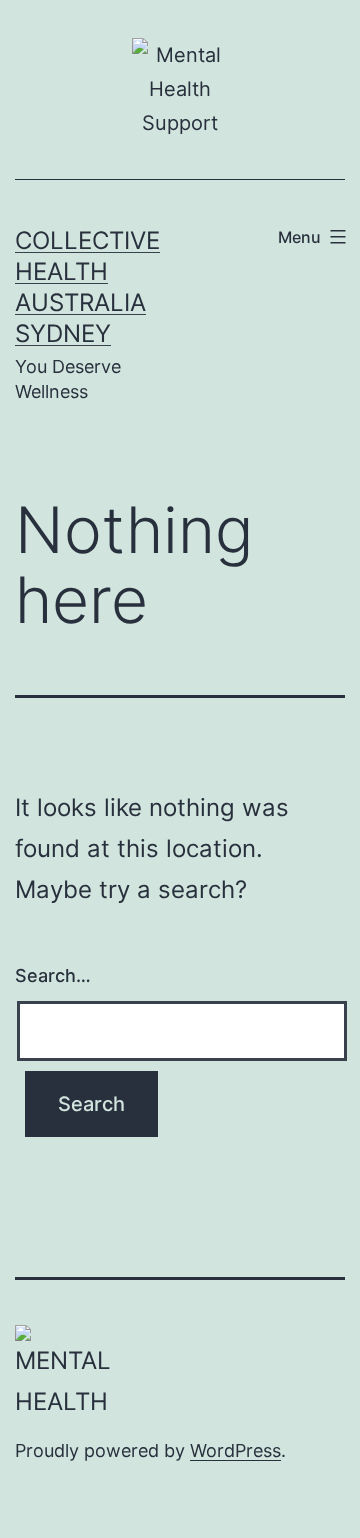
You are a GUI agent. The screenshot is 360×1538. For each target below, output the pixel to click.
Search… (53, 975)
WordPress (235, 1450)
